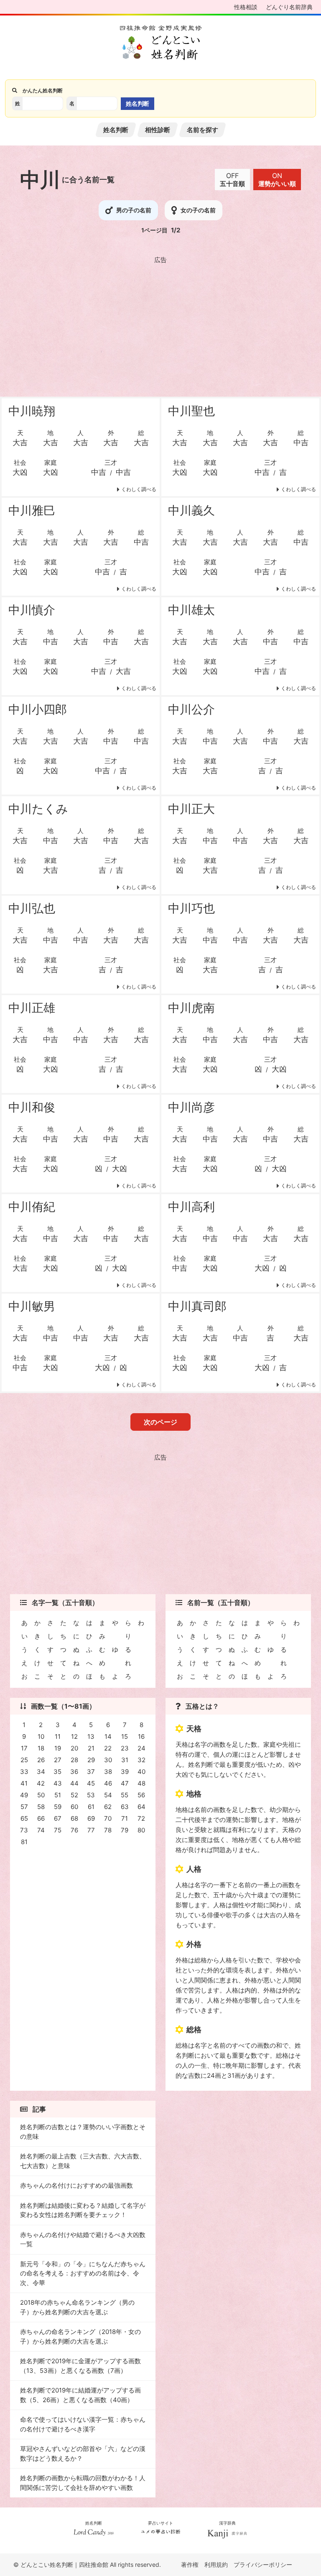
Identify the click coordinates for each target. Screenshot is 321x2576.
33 (24, 1772)
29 (91, 1760)
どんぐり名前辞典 (289, 7)
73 (24, 1830)
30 (108, 1760)
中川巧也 (191, 908)
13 (91, 1736)
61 (91, 1807)
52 (74, 1795)
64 (141, 1807)
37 (91, 1772)
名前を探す (203, 130)
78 (108, 1830)
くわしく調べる (139, 489)
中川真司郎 (197, 1306)
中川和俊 (32, 1107)
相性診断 (158, 130)
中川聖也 (191, 411)
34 (41, 1772)
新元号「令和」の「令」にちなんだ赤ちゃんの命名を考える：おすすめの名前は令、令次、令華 (83, 2273)
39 (125, 1772)
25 (24, 1760)
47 (125, 1783)
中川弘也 (32, 908)
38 (108, 1772)
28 (74, 1760)
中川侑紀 (32, 1207)
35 (57, 1772)
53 (91, 1795)
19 (58, 1748)
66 (41, 1818)
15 (125, 1736)
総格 (194, 2029)
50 (41, 1795)
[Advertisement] (160, 325)
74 (41, 1830)
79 (125, 1830)
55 (125, 1795)
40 (141, 1772)
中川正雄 (32, 1008)
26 (41, 1760)
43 (58, 1783)
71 (125, 1818)
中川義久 (191, 510)
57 (24, 1807)
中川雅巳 (32, 510)
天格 (194, 1729)
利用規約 (216, 2565)
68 (74, 1818)
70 (108, 1818)
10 (41, 1736)
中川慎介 (32, 610)
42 (41, 1783)
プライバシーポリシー (263, 2565)
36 (74, 1772)
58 (41, 1807)
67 (58, 1818)
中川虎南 (191, 1008)
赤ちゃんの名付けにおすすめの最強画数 (76, 2185)
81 (24, 1842)
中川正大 (191, 809)
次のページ (160, 1422)
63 (125, 1807)
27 (58, 1760)
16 (141, 1736)
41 (24, 1783)
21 (91, 1748)
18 (41, 1748)
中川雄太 (191, 610)
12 (74, 1736)
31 (125, 1760)
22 (108, 1748)
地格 (194, 1794)
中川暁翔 (32, 411)
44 (74, 1783)
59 (58, 1807)
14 (108, 1736)
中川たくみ (38, 809)
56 (141, 1795)
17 (24, 1748)
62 (108, 1807)
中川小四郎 (38, 709)
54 (108, 1795)
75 (58, 1830)
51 (58, 1795)
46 (108, 1783)
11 (58, 1736)
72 (141, 1818)
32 (141, 1760)
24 (141, 1748)
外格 (194, 1944)
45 (91, 1783)
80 (141, 1830)
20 (74, 1748)
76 (74, 1830)
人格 (194, 1869)
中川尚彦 (191, 1107)
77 (91, 1830)
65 (24, 1818)
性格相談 (246, 7)
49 (24, 1795)
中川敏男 (32, 1306)
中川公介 (191, 709)
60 (74, 1807)
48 (141, 1783)
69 (91, 1818)
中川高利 (191, 1207)
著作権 (190, 2565)
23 (125, 1748)
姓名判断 (116, 130)
